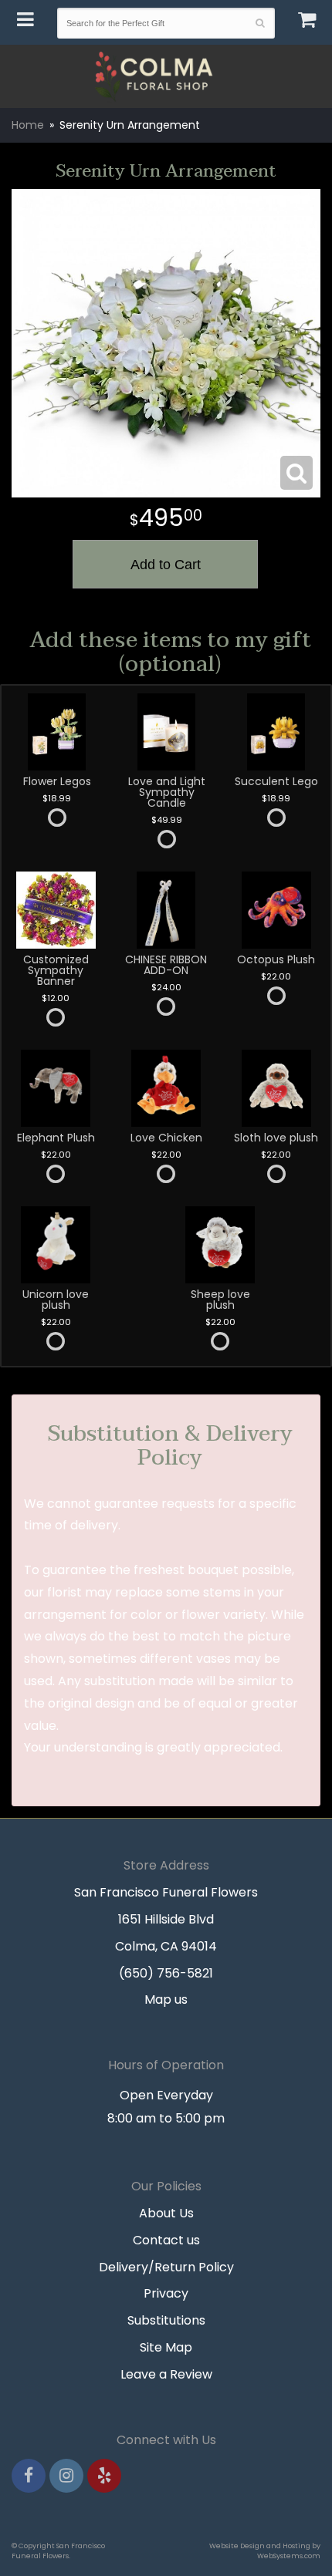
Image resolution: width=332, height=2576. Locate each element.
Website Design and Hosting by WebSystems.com (265, 2551)
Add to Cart (166, 565)
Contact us (166, 2240)
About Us (166, 2213)
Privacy (166, 2293)
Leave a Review (166, 2374)
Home (28, 125)
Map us (166, 1999)
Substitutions (166, 2320)
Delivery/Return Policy (166, 2267)
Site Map (166, 2347)
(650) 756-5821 (166, 1973)
